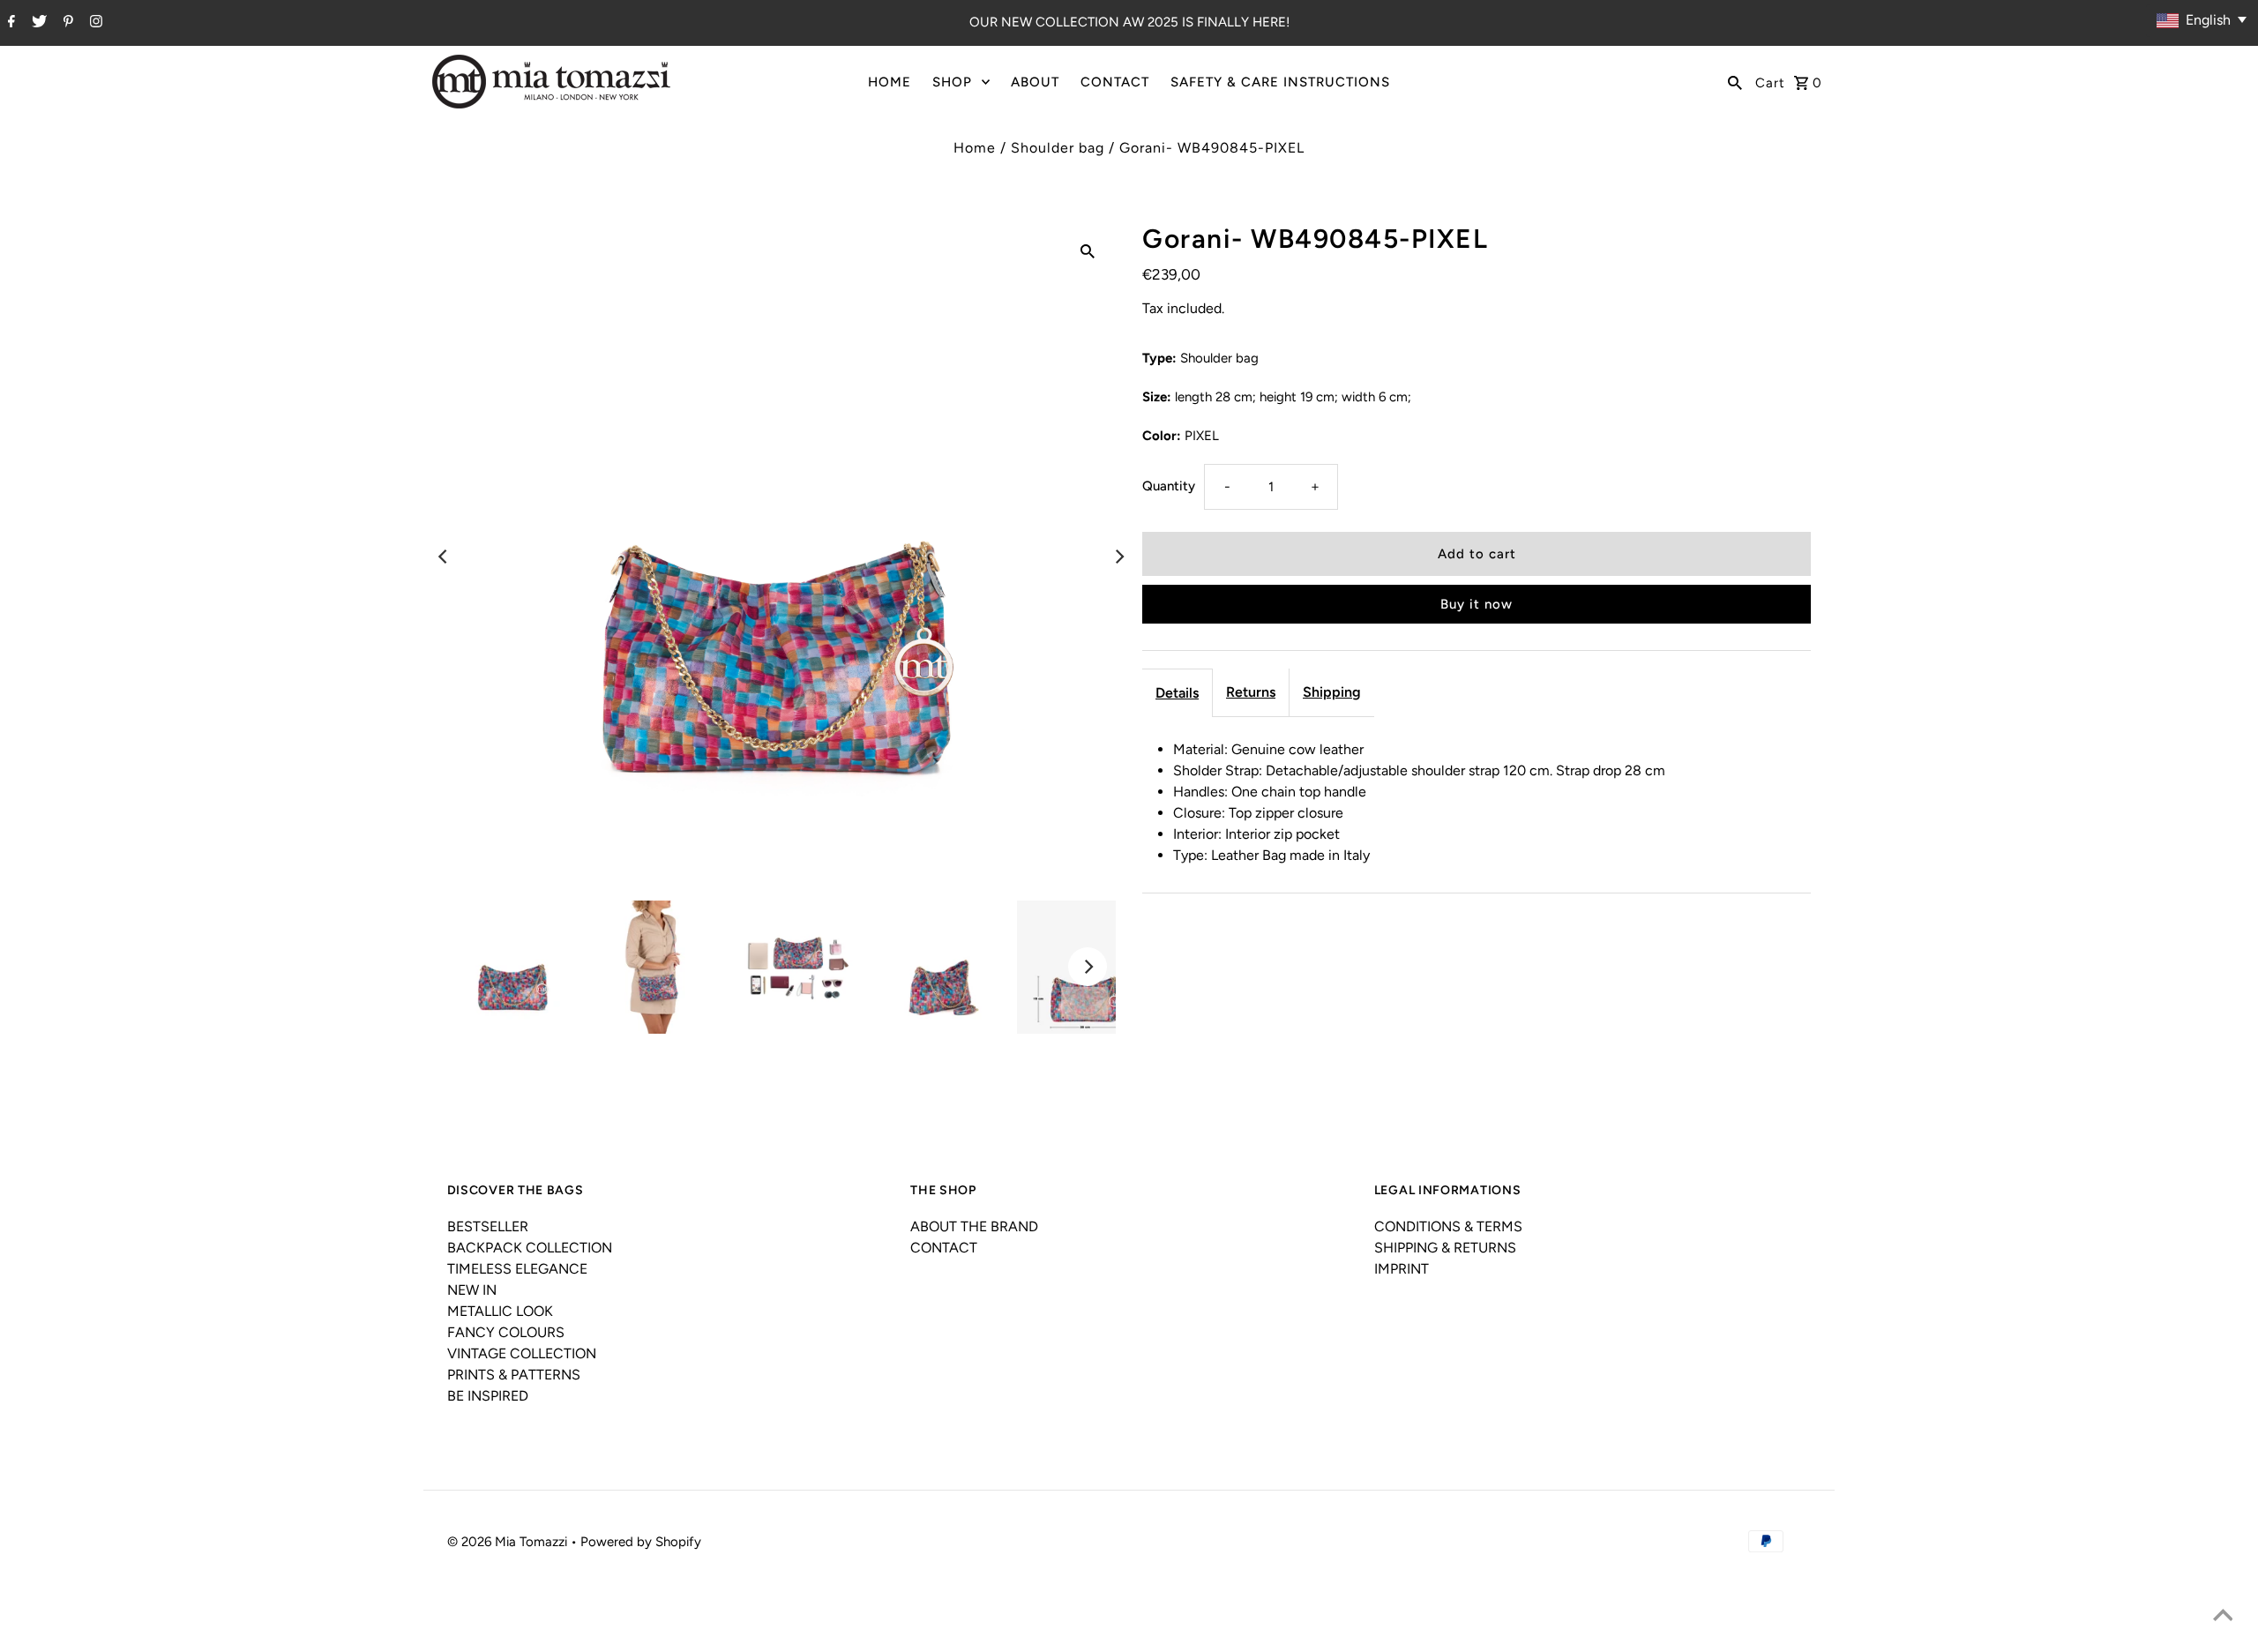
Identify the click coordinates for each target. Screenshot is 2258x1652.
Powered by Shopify (641, 1542)
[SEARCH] (1735, 82)
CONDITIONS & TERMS (1448, 1226)
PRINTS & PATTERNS (514, 1375)
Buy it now (1477, 604)
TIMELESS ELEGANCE (517, 1269)
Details (1177, 693)
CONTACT (1115, 82)
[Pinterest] (66, 23)
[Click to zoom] (1088, 250)
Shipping (1332, 692)
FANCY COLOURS (506, 1332)
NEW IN (472, 1290)
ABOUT (1035, 82)
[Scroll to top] (2223, 1617)
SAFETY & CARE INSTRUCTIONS (1280, 82)
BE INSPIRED (488, 1396)
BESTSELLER (488, 1226)
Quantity (1169, 486)
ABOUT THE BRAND (974, 1226)
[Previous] (445, 557)
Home (975, 148)
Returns (1251, 692)
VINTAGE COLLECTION (522, 1353)
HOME (890, 82)
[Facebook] (9, 23)
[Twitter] (37, 23)
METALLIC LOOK (500, 1311)
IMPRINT (1402, 1269)
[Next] (1118, 557)
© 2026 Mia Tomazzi (509, 1542)
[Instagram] (94, 23)
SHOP (952, 82)
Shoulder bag (1058, 148)
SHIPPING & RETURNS (1445, 1248)
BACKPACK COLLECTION (530, 1248)
